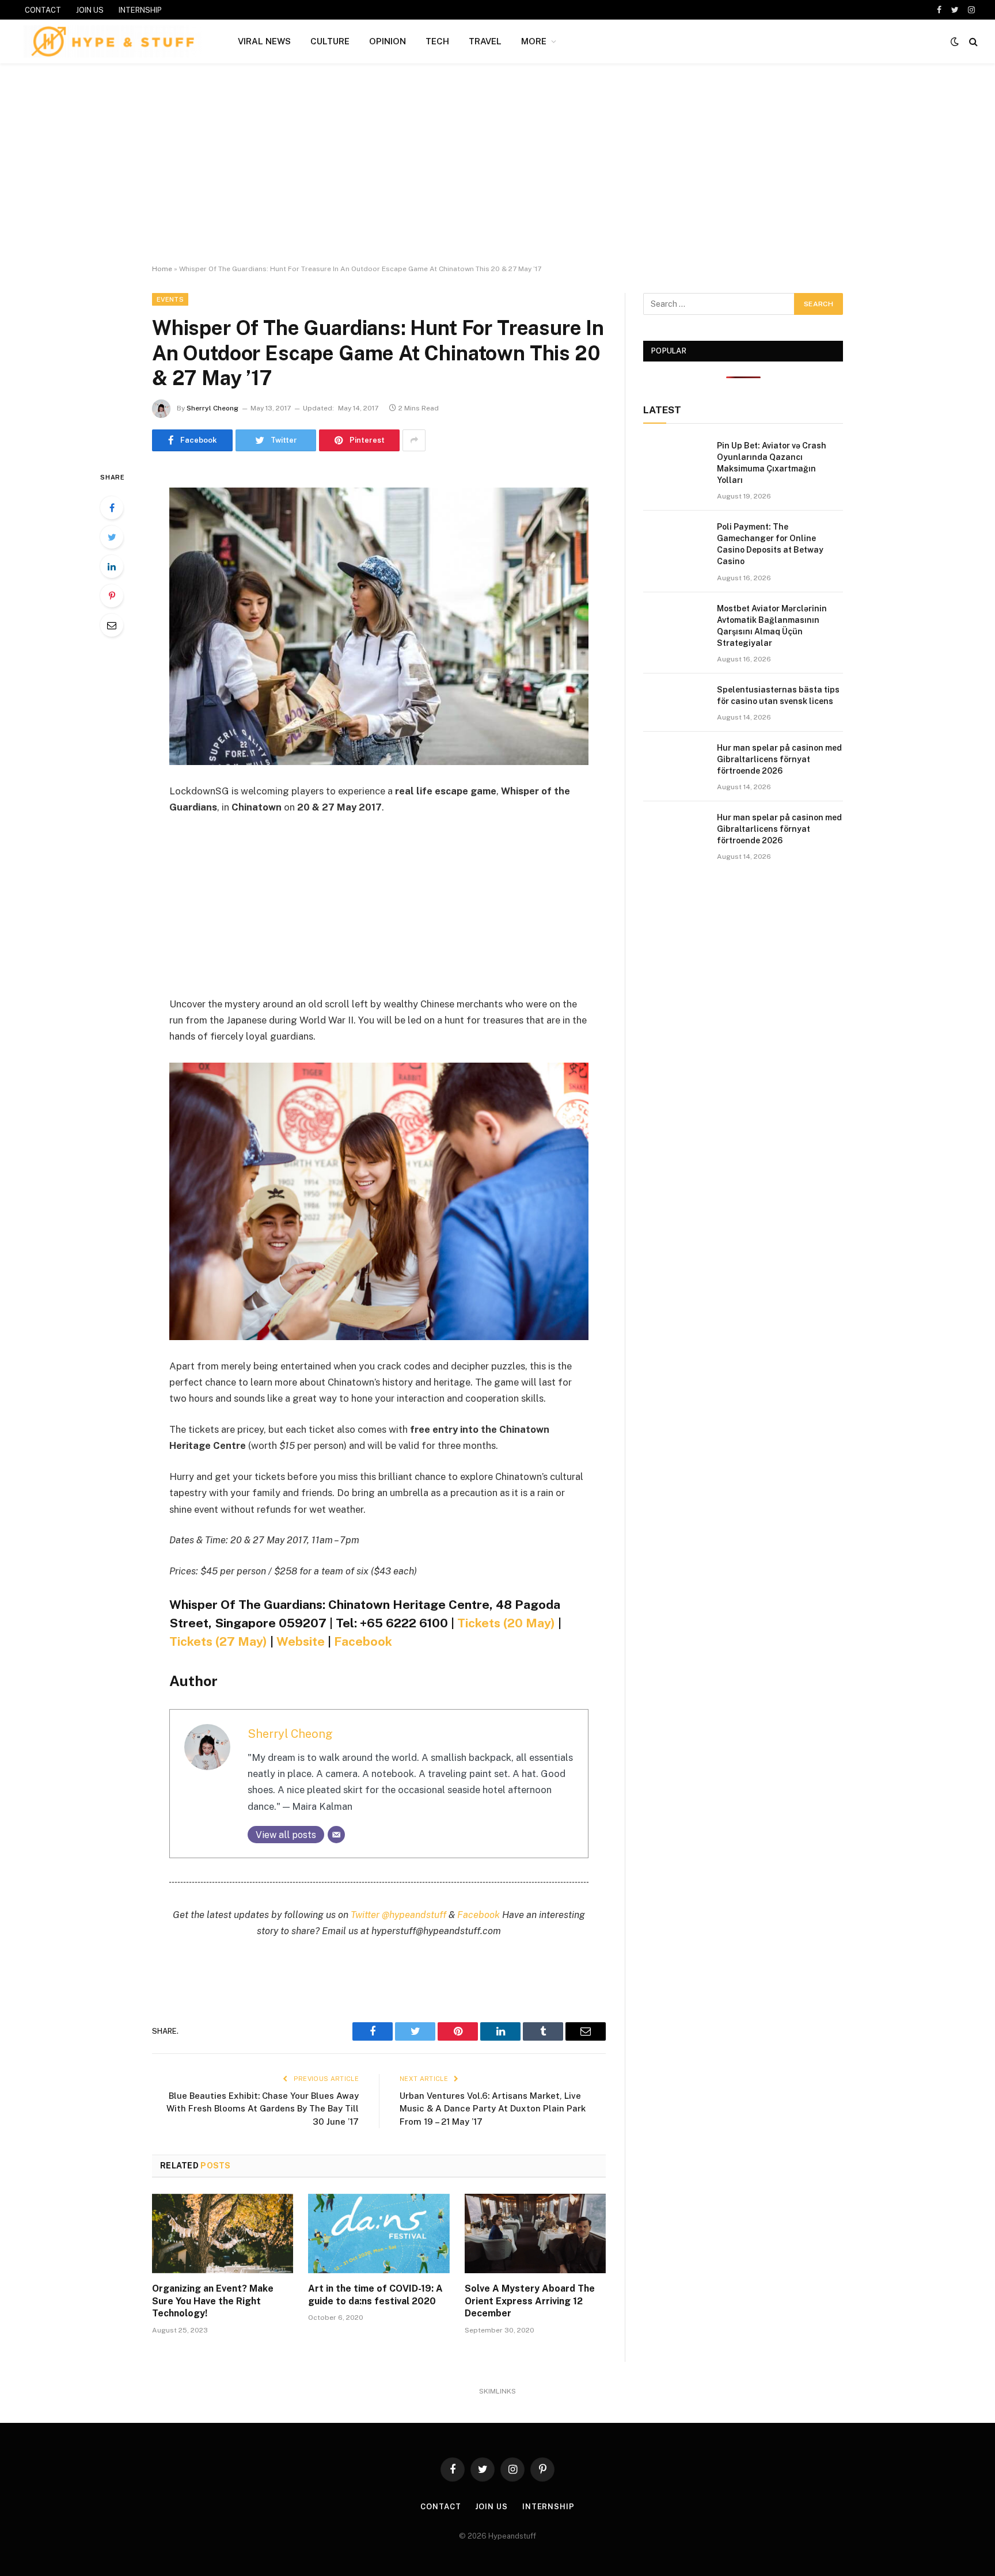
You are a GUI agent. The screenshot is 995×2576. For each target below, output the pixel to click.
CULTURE (330, 41)
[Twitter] (112, 537)
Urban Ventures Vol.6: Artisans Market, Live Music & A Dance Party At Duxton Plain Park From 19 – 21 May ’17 (493, 2109)
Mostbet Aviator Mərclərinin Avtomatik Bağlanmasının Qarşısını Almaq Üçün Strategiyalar (772, 626)
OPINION (388, 41)
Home (162, 269)
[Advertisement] (498, 164)
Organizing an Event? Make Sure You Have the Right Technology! (213, 2301)
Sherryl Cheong (212, 408)
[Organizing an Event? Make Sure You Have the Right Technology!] (223, 2233)
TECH (437, 41)
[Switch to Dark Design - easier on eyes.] (955, 41)
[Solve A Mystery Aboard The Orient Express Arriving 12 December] (535, 2233)
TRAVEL (485, 41)
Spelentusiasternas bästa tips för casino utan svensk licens (778, 695)
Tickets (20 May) (506, 1623)
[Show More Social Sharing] (414, 440)
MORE (534, 41)
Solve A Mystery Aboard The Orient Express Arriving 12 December (530, 2301)
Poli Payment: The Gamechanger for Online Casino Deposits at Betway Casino (770, 544)
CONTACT (43, 10)
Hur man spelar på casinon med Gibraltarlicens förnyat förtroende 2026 (779, 759)
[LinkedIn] (112, 566)
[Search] (972, 42)
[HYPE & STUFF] (113, 41)
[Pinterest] (112, 596)
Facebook (363, 1641)
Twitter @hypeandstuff (398, 1915)
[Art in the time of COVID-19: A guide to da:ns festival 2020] (379, 2233)
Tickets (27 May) (218, 1641)
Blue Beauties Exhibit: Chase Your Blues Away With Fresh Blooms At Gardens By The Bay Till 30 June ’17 (263, 2109)
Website (301, 1641)
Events (170, 299)
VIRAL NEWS (264, 41)
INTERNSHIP (140, 10)
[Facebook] (112, 508)
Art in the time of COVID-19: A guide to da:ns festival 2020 (375, 2295)
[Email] (112, 625)
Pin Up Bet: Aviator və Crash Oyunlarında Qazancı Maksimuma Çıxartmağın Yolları (772, 463)
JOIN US (90, 10)
